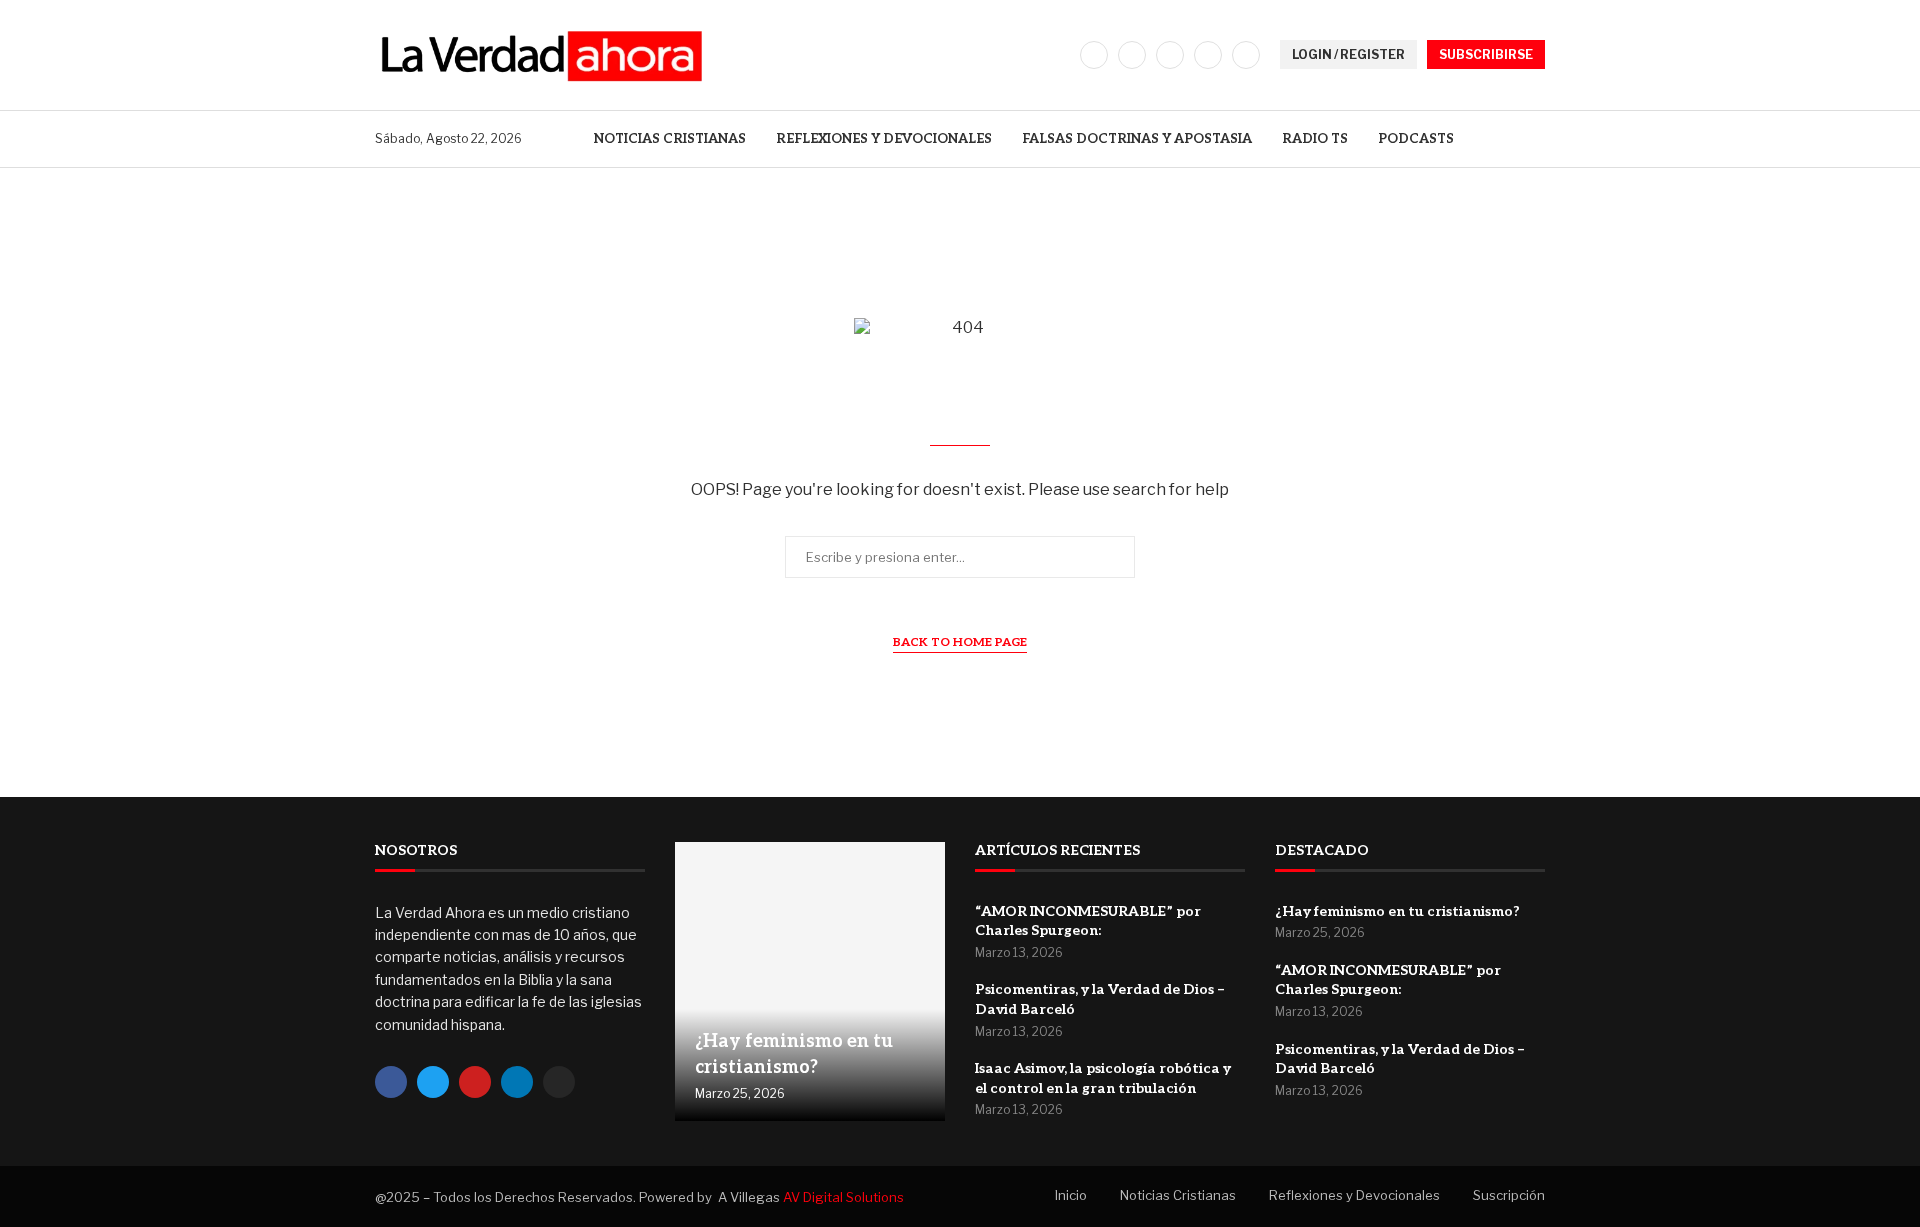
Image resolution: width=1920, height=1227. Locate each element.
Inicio (1071, 1195)
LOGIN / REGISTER (1348, 54)
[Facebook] (1094, 55)
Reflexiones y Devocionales (884, 139)
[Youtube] (1246, 55)
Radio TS (1315, 139)
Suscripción (1509, 1195)
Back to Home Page (960, 642)
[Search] (1535, 138)
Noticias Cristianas (670, 139)
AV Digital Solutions (843, 1197)
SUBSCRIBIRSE (1486, 54)
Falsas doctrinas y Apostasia (1137, 139)
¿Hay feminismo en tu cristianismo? (1397, 911)
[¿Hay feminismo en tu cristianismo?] (810, 982)
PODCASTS (1416, 139)
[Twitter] (1132, 55)
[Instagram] (1170, 55)
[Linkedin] (1208, 55)
